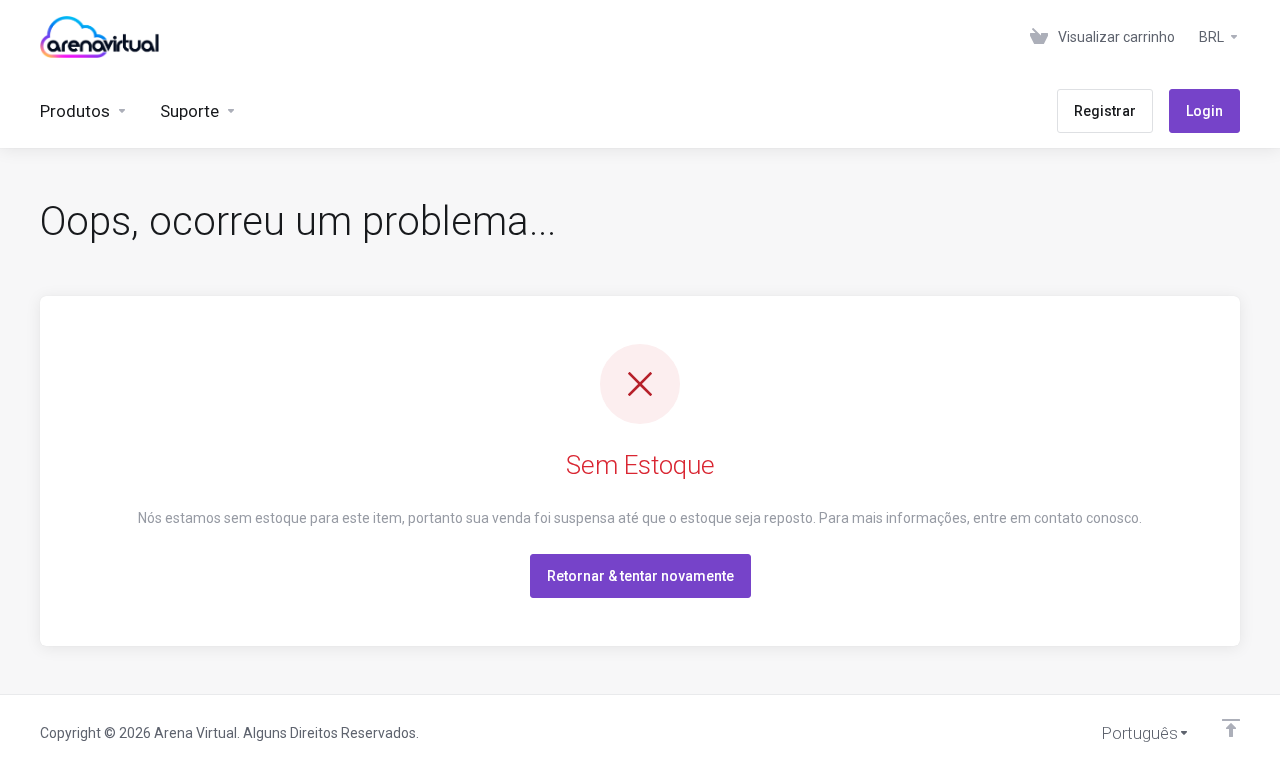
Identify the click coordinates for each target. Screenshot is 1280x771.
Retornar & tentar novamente (640, 576)
